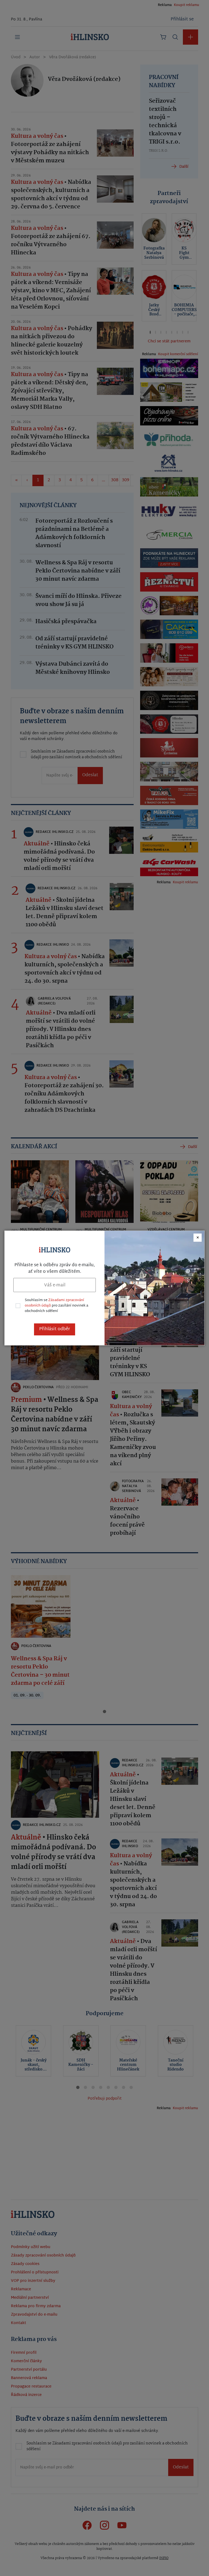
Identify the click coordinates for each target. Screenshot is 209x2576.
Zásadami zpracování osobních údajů (54, 1303)
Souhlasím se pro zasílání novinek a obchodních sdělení (56, 1306)
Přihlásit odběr (55, 1329)
